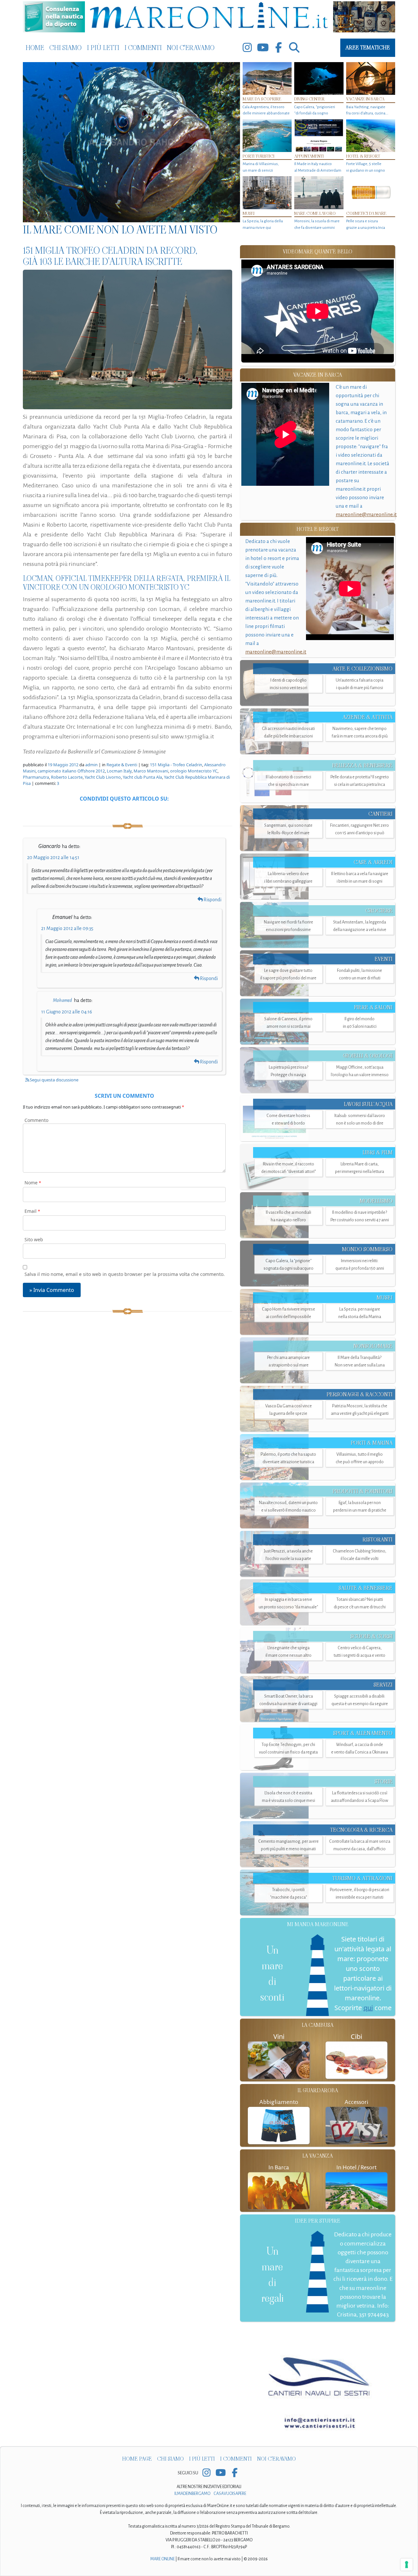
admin (91, 765)
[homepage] (209, 17)
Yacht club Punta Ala (142, 777)
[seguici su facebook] (279, 48)
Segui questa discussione (54, 1080)
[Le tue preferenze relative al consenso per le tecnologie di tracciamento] (407, 2565)
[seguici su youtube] (263, 48)
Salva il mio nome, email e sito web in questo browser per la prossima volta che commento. (125, 1274)
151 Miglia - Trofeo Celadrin (176, 765)
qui (368, 2008)
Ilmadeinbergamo (193, 2494)
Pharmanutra (36, 777)
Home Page (137, 2459)
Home (35, 48)
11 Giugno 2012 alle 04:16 (67, 1012)
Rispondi (212, 900)
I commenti (143, 48)
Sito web (34, 1239)
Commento (36, 1120)
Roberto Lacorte (67, 777)
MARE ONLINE (162, 2559)
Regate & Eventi (122, 765)
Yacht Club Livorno (103, 777)
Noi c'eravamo (191, 48)
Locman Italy (119, 771)
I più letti (103, 48)
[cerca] (294, 48)
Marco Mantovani (151, 771)
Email (32, 1211)
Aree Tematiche (368, 48)
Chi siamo (65, 48)
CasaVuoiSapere (230, 2494)
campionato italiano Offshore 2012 (71, 771)
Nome (33, 1183)
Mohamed (62, 1000)
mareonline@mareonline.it (366, 514)
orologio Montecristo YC (194, 771)
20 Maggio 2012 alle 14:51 (53, 857)
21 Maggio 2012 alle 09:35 (67, 928)
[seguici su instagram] (247, 48)
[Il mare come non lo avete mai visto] (131, 142)
